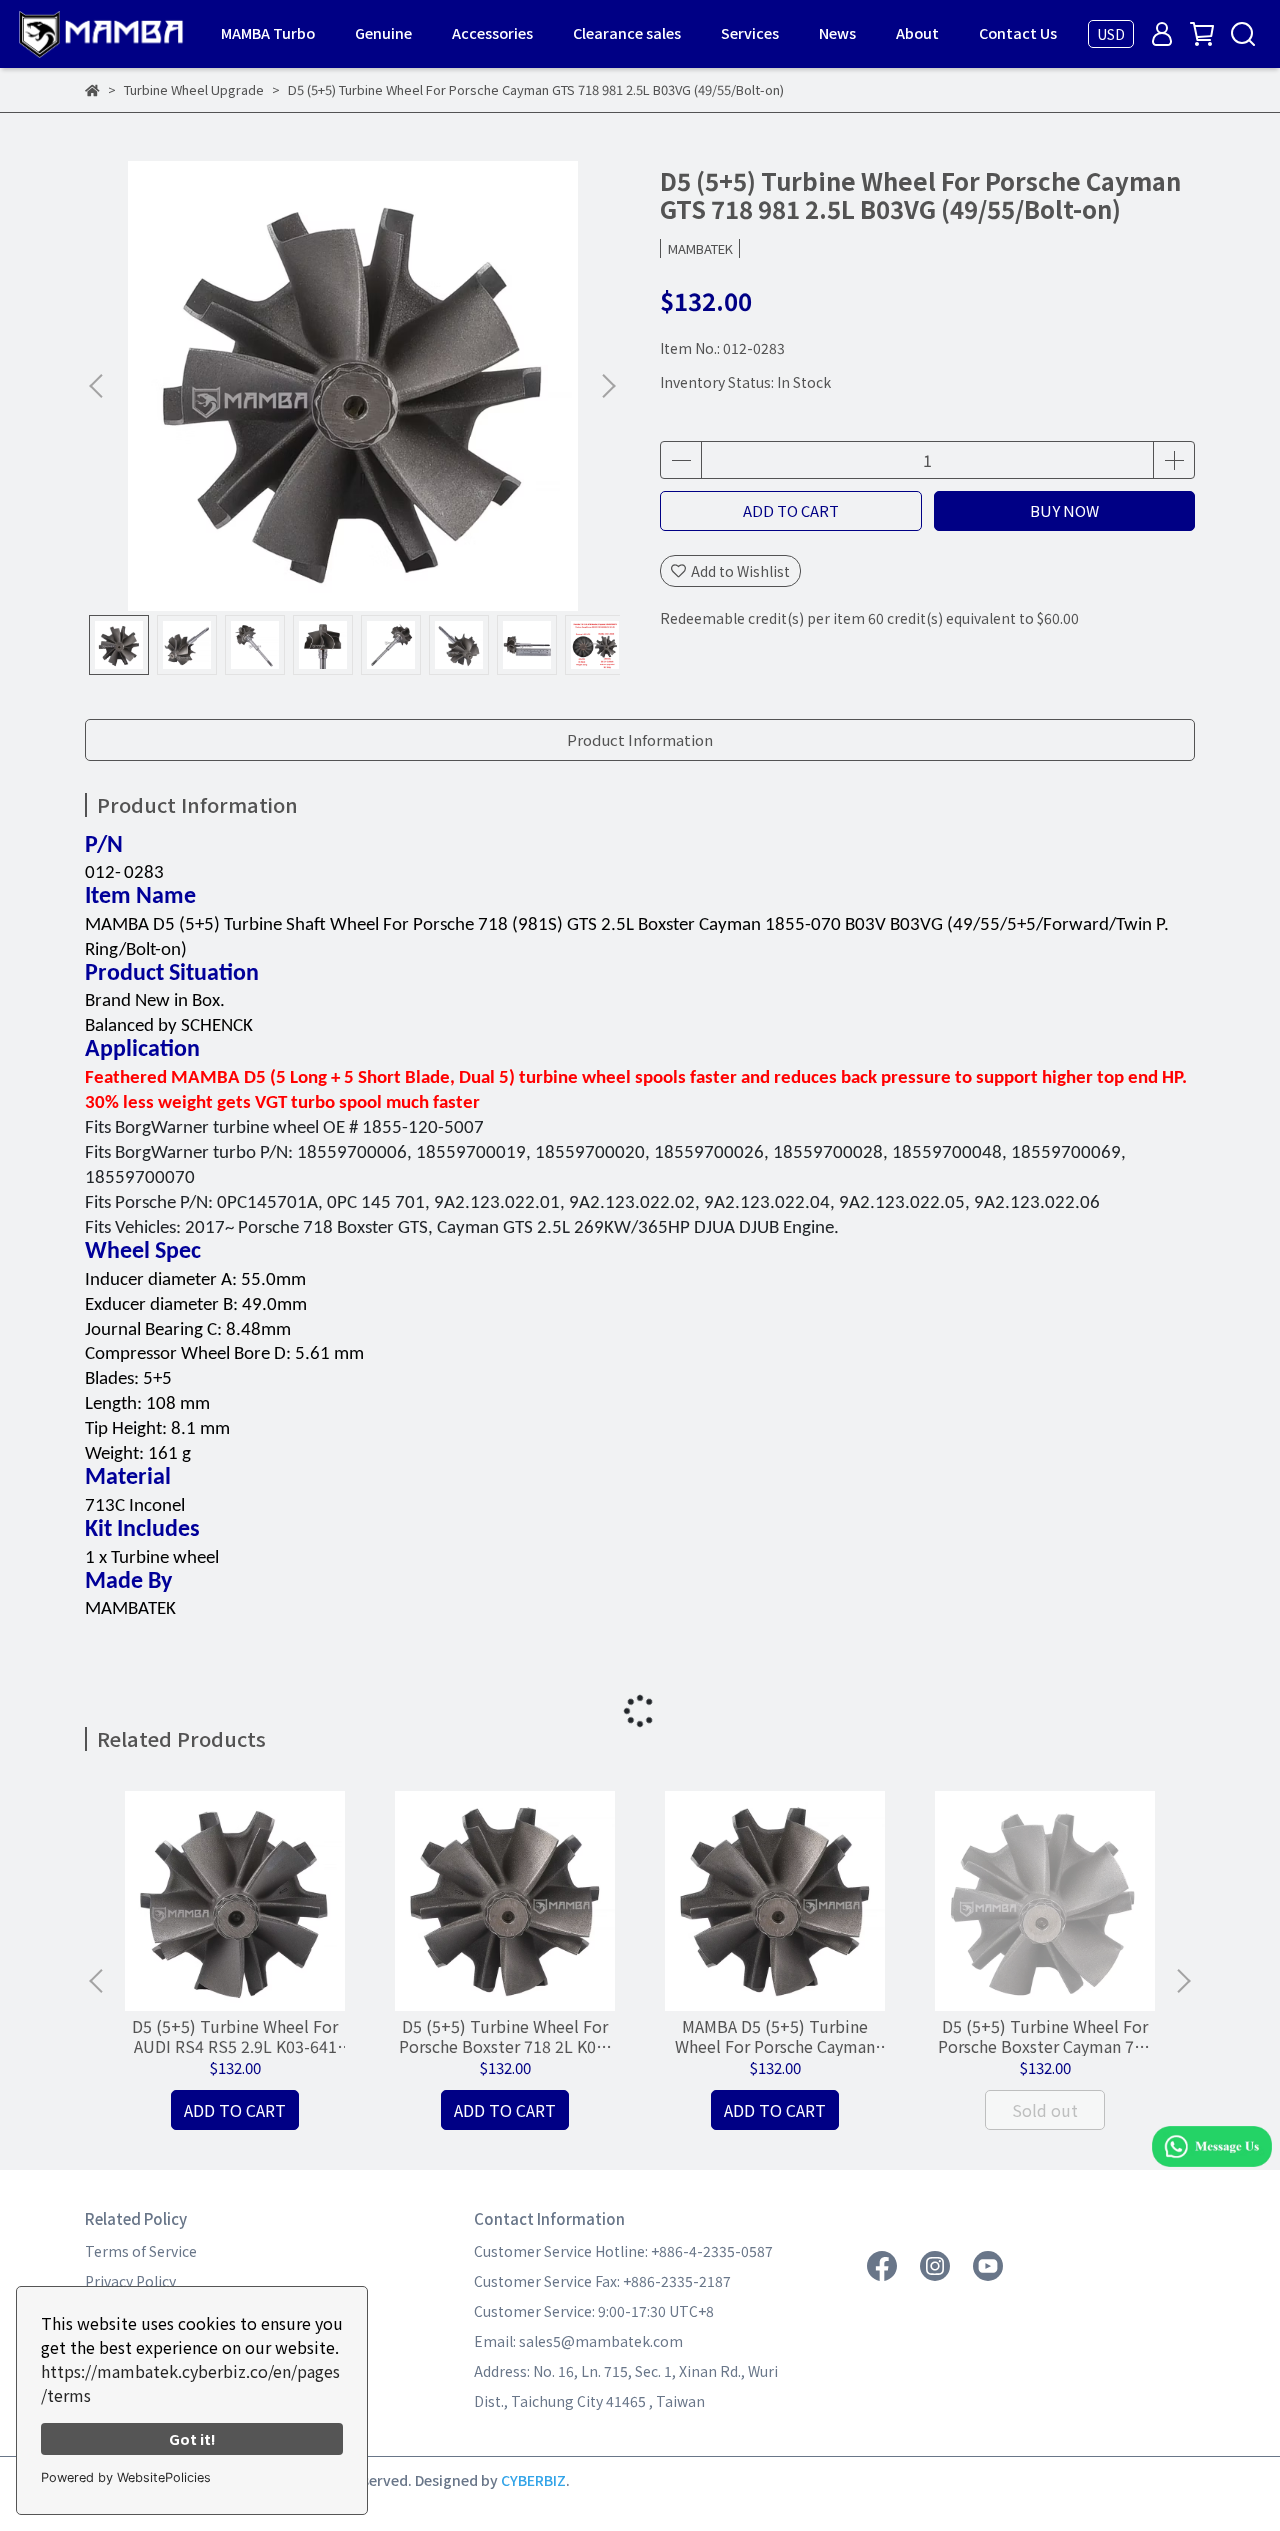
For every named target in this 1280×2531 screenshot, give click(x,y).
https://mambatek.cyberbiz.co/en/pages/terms (190, 2383)
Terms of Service (141, 2251)
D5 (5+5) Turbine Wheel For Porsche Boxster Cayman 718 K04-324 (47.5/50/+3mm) (1045, 2036)
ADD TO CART (791, 510)
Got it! (192, 2438)
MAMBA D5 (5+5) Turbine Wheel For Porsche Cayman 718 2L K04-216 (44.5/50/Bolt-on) (775, 2036)
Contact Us (1018, 33)
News (837, 33)
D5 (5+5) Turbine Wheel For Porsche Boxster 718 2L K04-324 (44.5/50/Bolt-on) (505, 2036)
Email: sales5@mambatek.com (578, 2341)
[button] (608, 386)
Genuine (383, 33)
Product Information (640, 739)
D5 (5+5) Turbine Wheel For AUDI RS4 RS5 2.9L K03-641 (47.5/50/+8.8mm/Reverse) (235, 2036)
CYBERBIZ (533, 2480)
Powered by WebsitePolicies (126, 2477)
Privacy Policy (130, 2281)
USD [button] (1111, 34)
